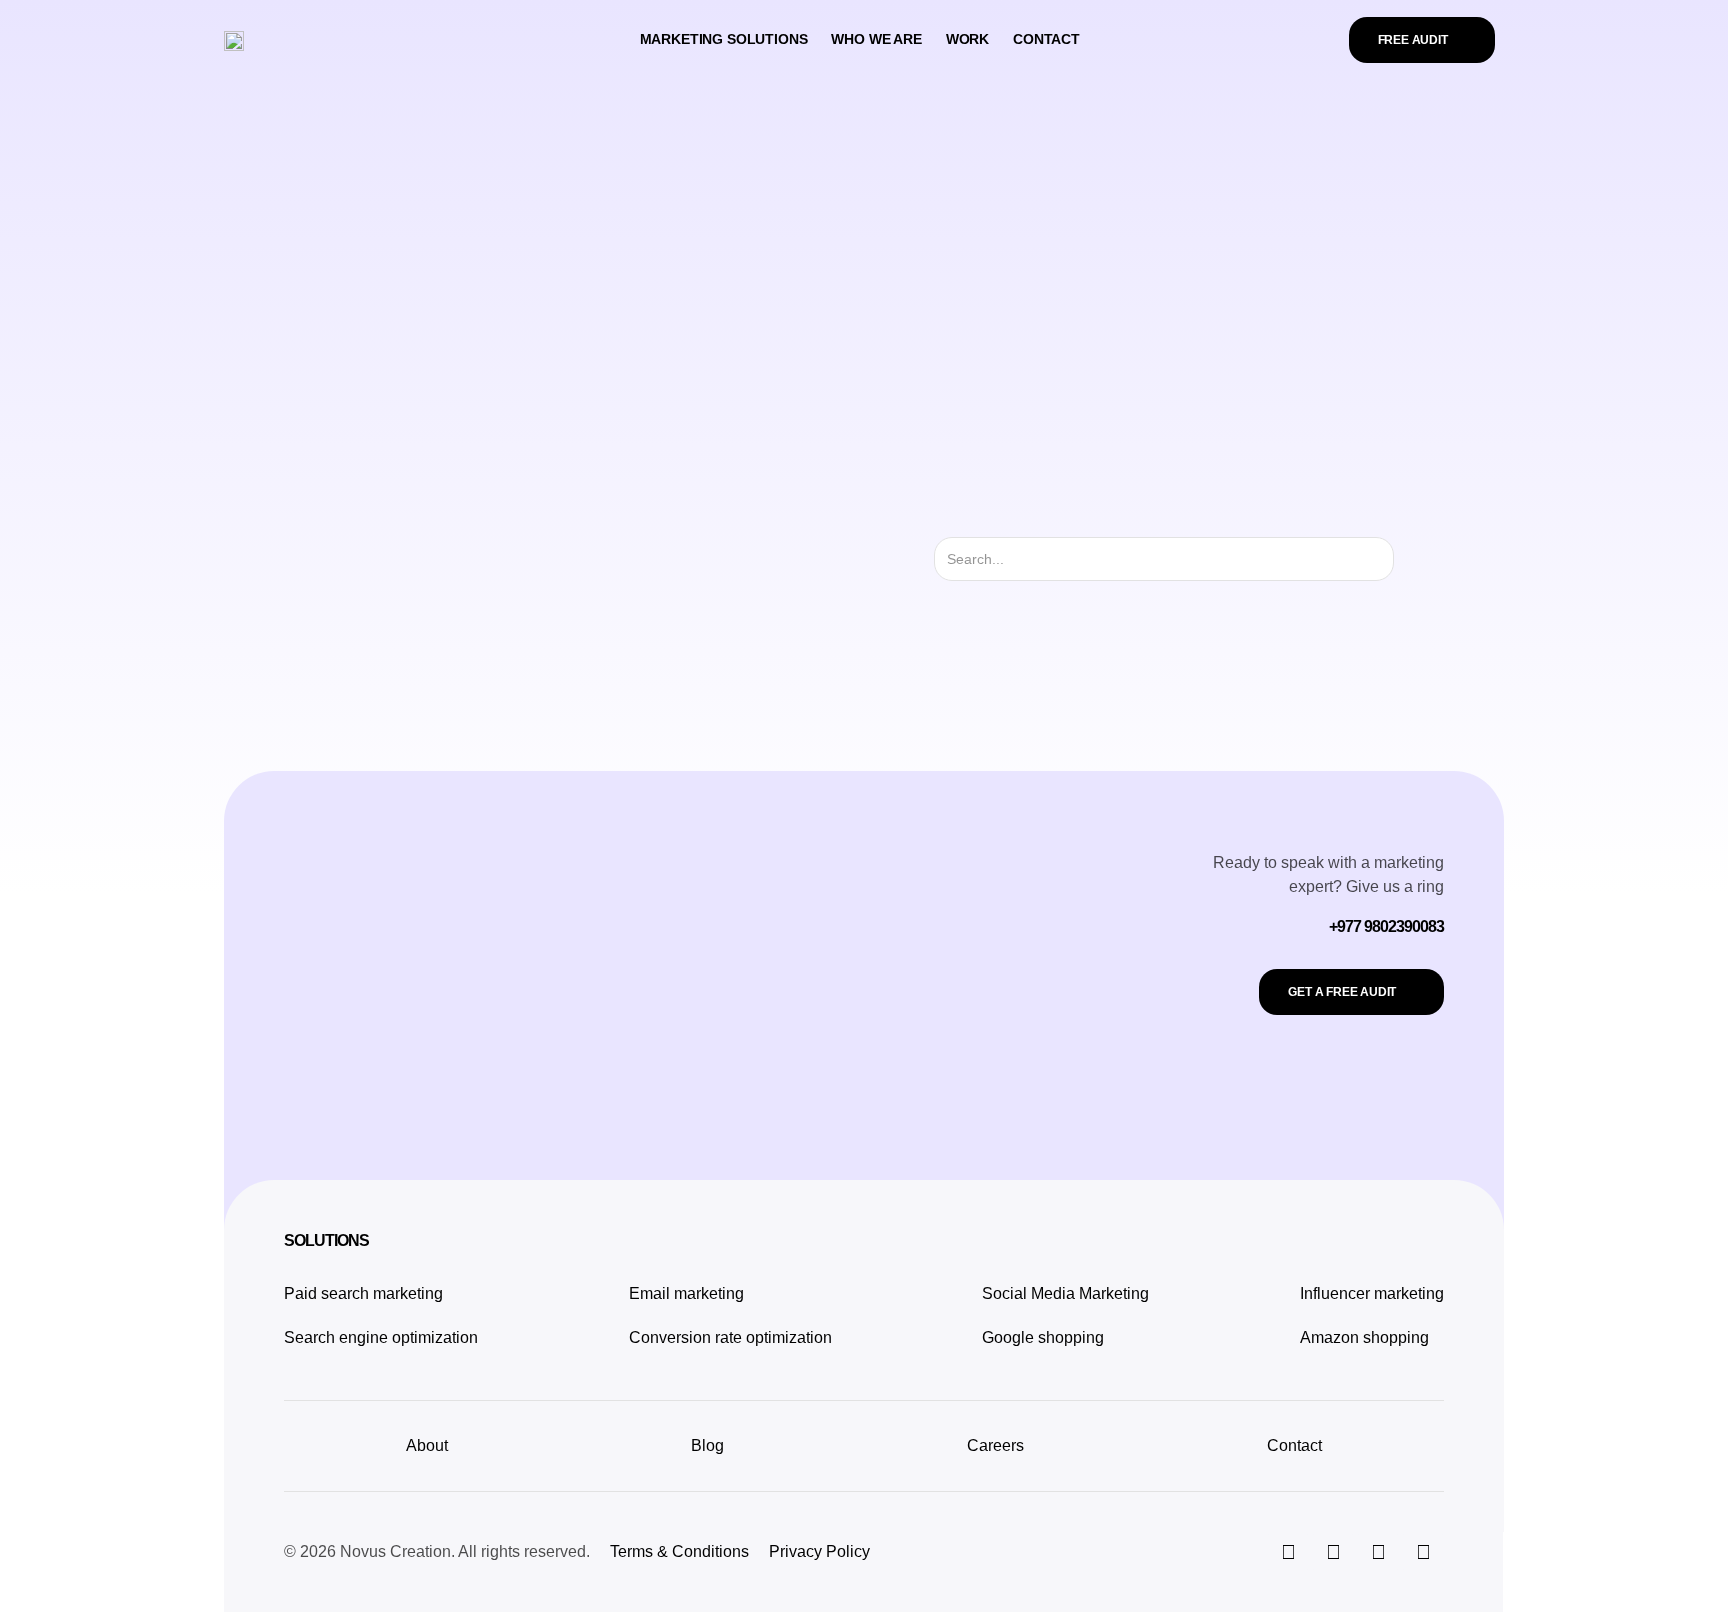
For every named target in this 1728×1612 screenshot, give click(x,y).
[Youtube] (1423, 1552)
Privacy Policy (819, 1551)
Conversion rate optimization (730, 1337)
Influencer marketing (1372, 1293)
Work (967, 39)
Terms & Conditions (679, 1551)
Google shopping (1043, 1337)
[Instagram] (1288, 1552)
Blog (707, 1445)
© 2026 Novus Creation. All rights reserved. (437, 1551)
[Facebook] (1378, 1552)
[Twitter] (1333, 1552)
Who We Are (876, 39)
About (427, 1445)
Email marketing (686, 1293)
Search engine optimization (381, 1337)
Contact (1046, 39)
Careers (995, 1445)
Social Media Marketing (1065, 1293)
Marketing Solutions (724, 39)
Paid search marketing (363, 1293)
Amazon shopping (1364, 1337)
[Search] (1411, 559)
